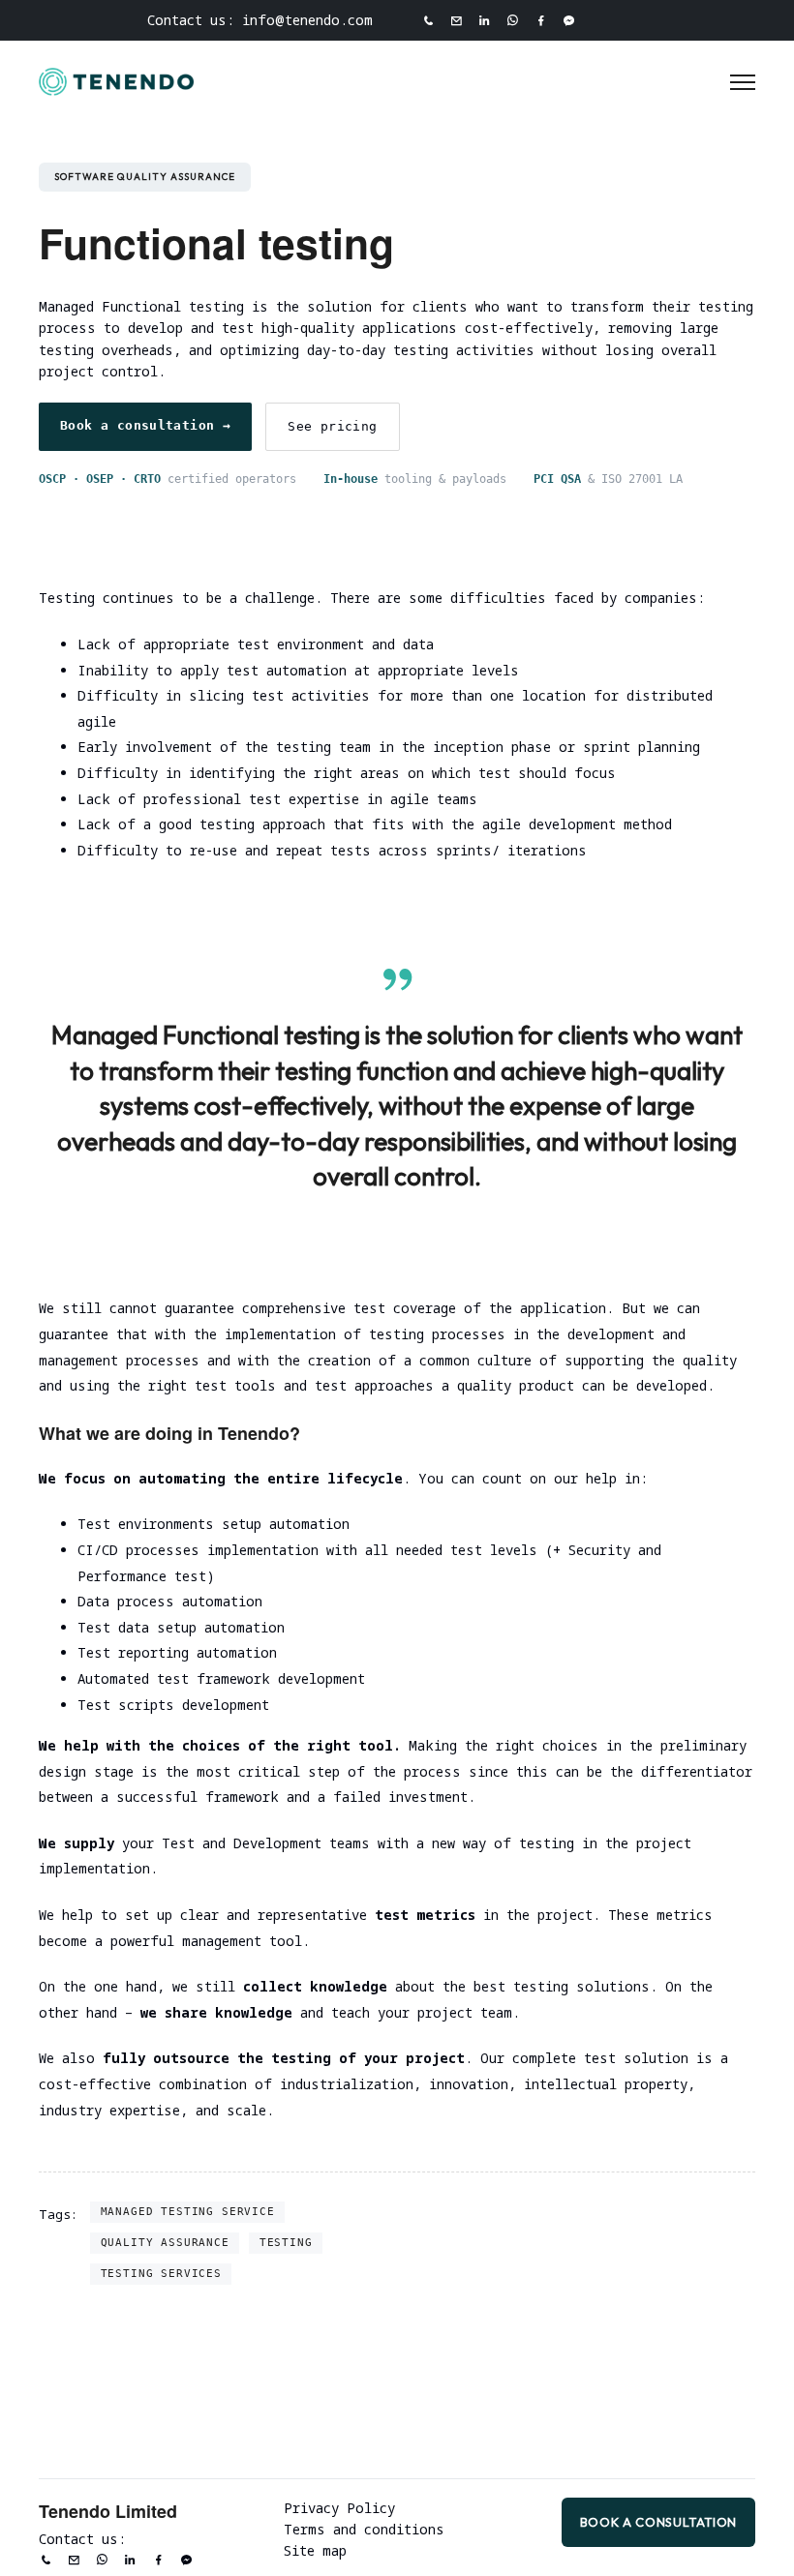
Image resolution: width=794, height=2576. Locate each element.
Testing (286, 2242)
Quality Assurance (165, 2242)
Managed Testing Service (188, 2211)
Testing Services (161, 2273)
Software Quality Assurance (145, 177)
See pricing (332, 426)
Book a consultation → (145, 425)
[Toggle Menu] (743, 82)
